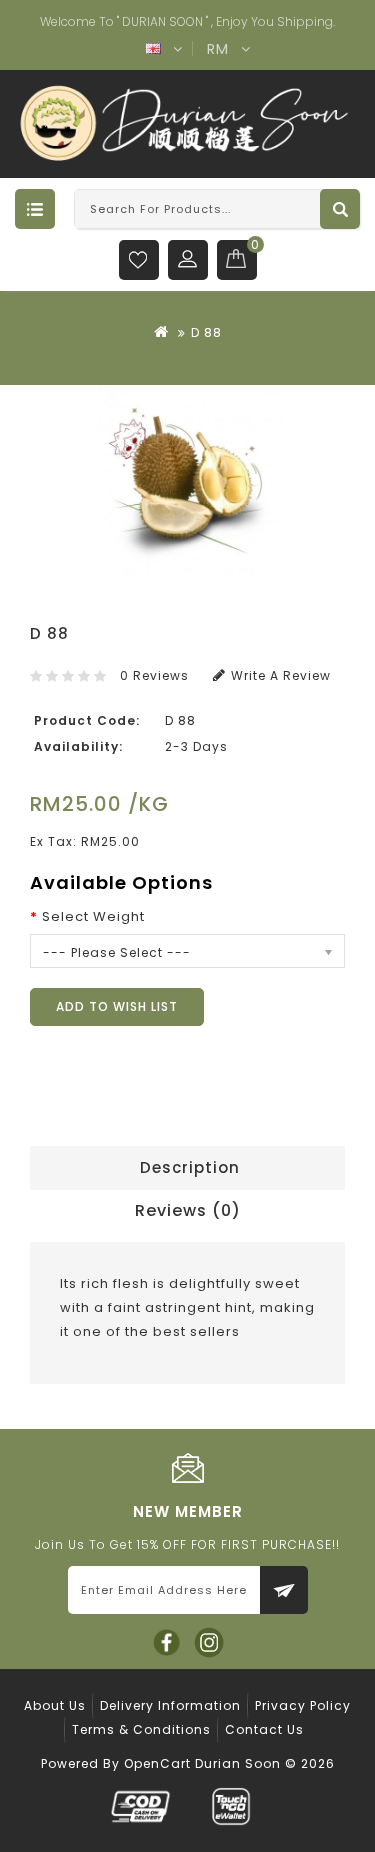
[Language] (154, 52)
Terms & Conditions (141, 1729)
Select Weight (93, 916)
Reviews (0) (188, 1210)
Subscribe (284, 1590)
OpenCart (157, 1763)
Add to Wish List (117, 1006)
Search (340, 209)
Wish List (139, 260)
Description (190, 1167)
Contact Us (264, 1729)
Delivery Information (170, 1705)
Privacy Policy (303, 1705)
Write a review (281, 675)
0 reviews (154, 675)
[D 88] (187, 482)
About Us (55, 1705)
